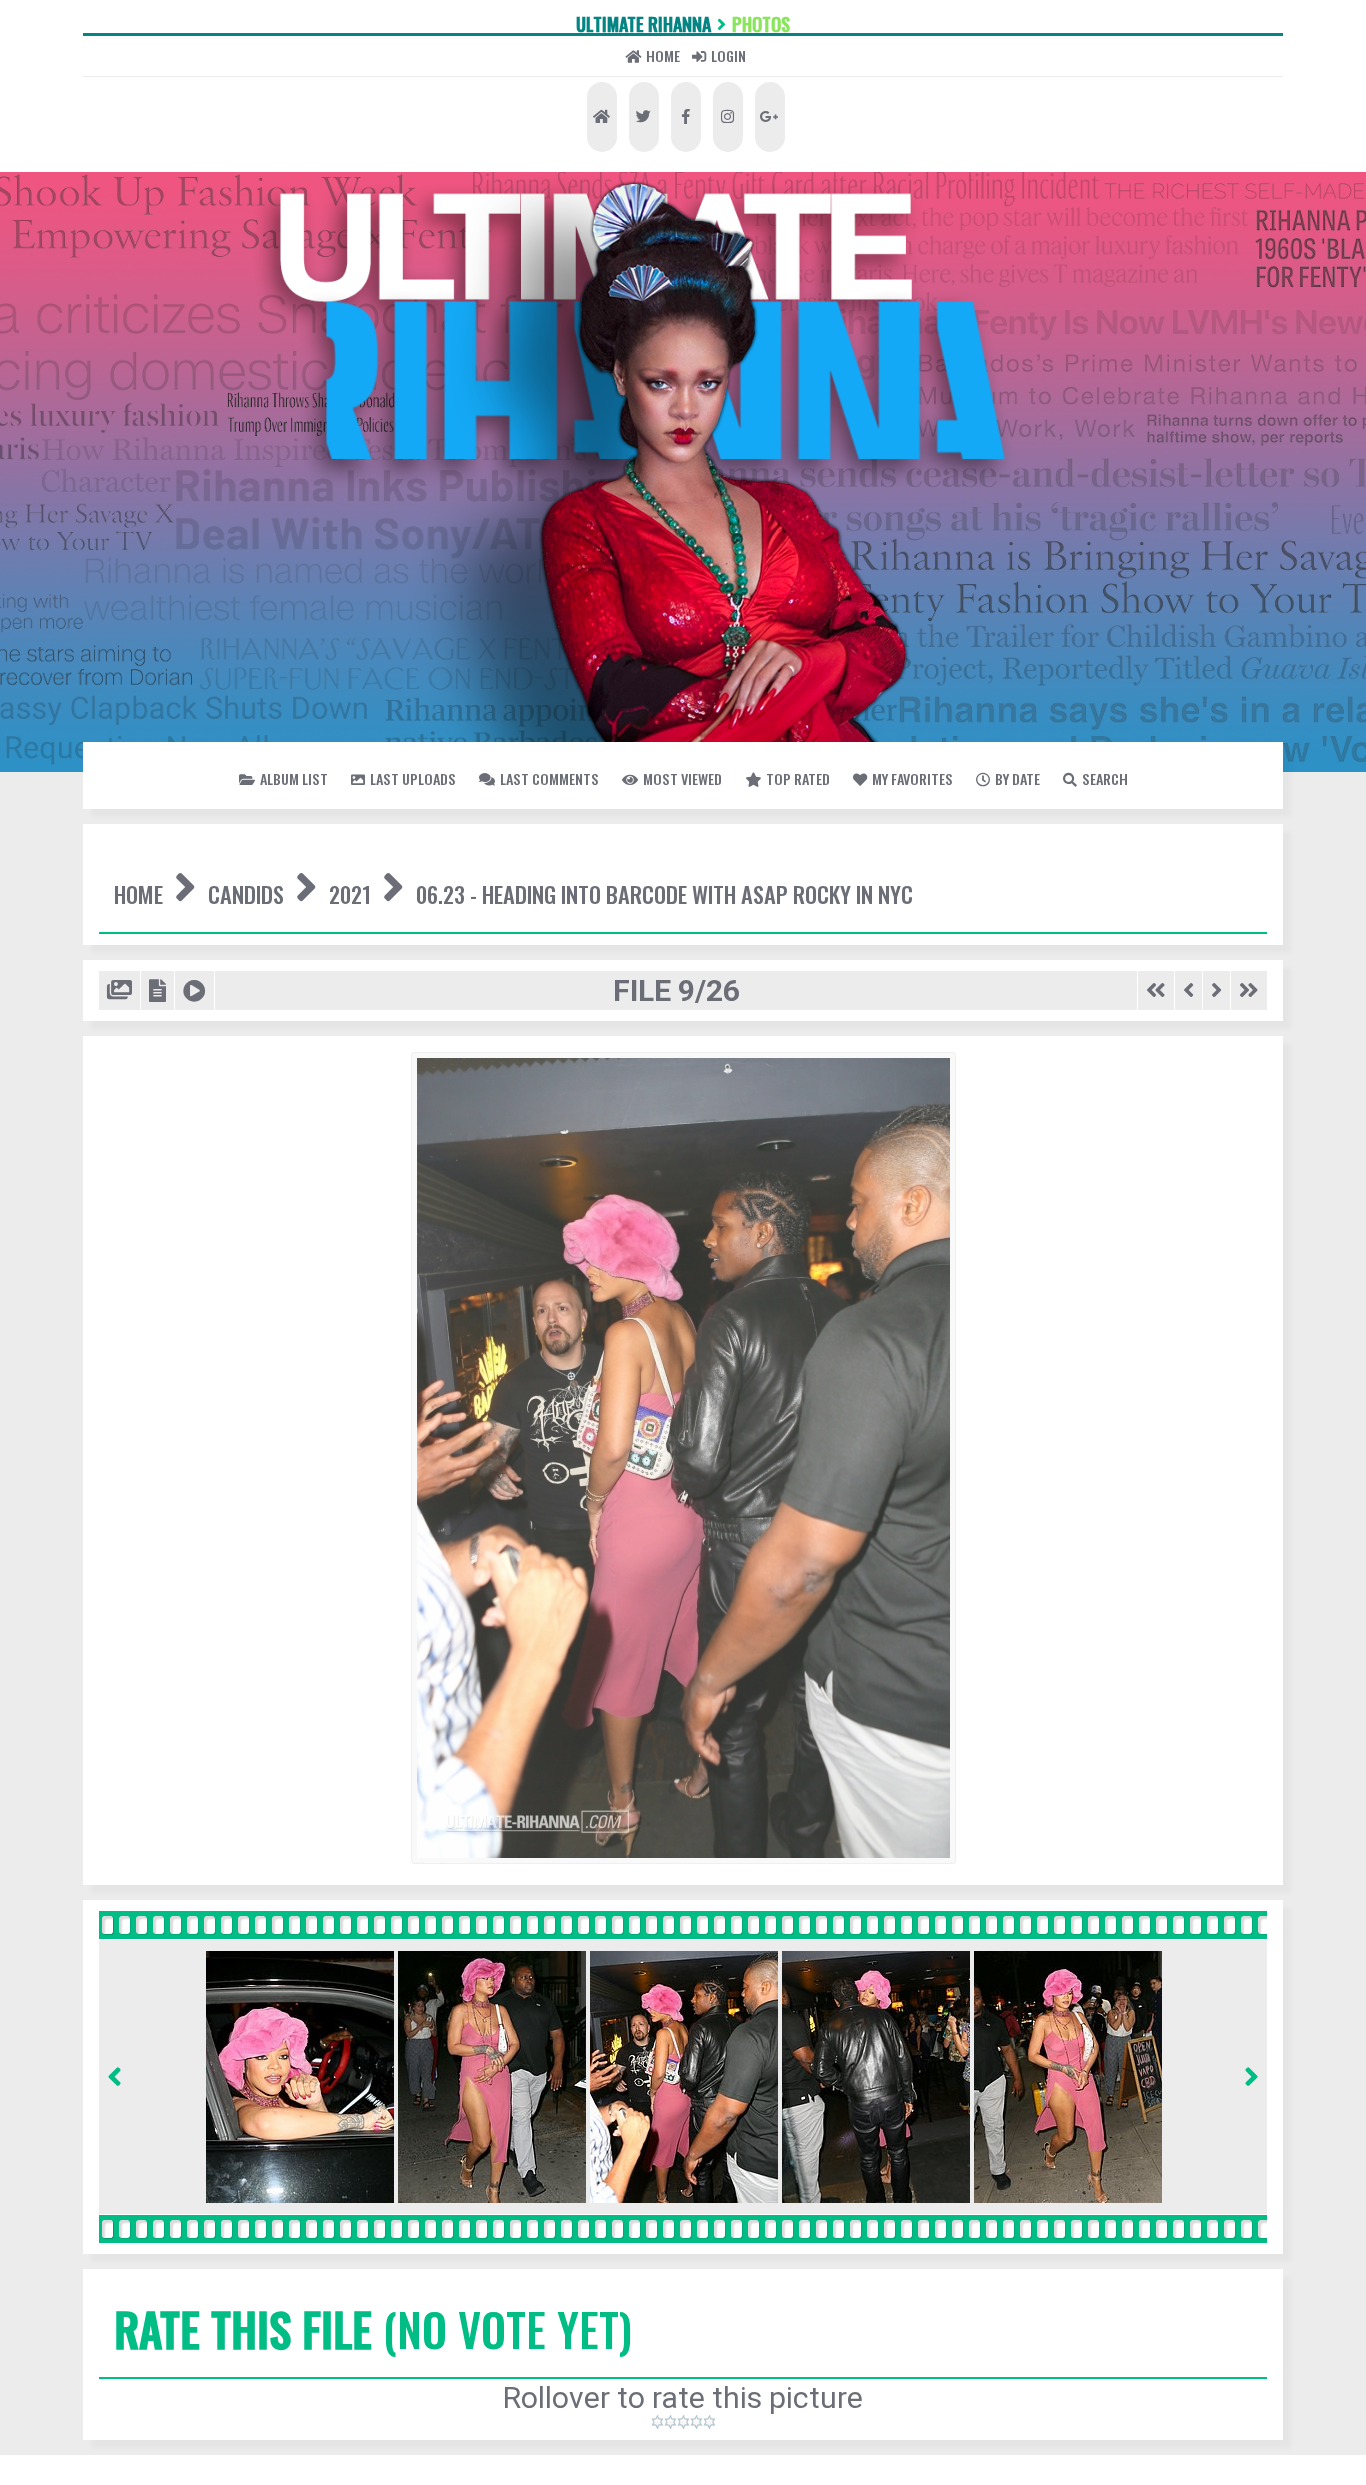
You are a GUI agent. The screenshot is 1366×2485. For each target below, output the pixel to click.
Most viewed (944, 882)
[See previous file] (1151, 1234)
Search (883, 934)
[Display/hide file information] (192, 1234)
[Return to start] (1103, 1234)
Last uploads (475, 882)
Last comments (713, 882)
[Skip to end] (1239, 1234)
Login (794, 139)
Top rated (1142, 882)
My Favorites (552, 934)
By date (735, 934)
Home (627, 139)
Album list (267, 882)
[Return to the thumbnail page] (132, 1234)
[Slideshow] (248, 1234)
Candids (339, 1049)
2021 (505, 1049)
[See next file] (1191, 1234)
